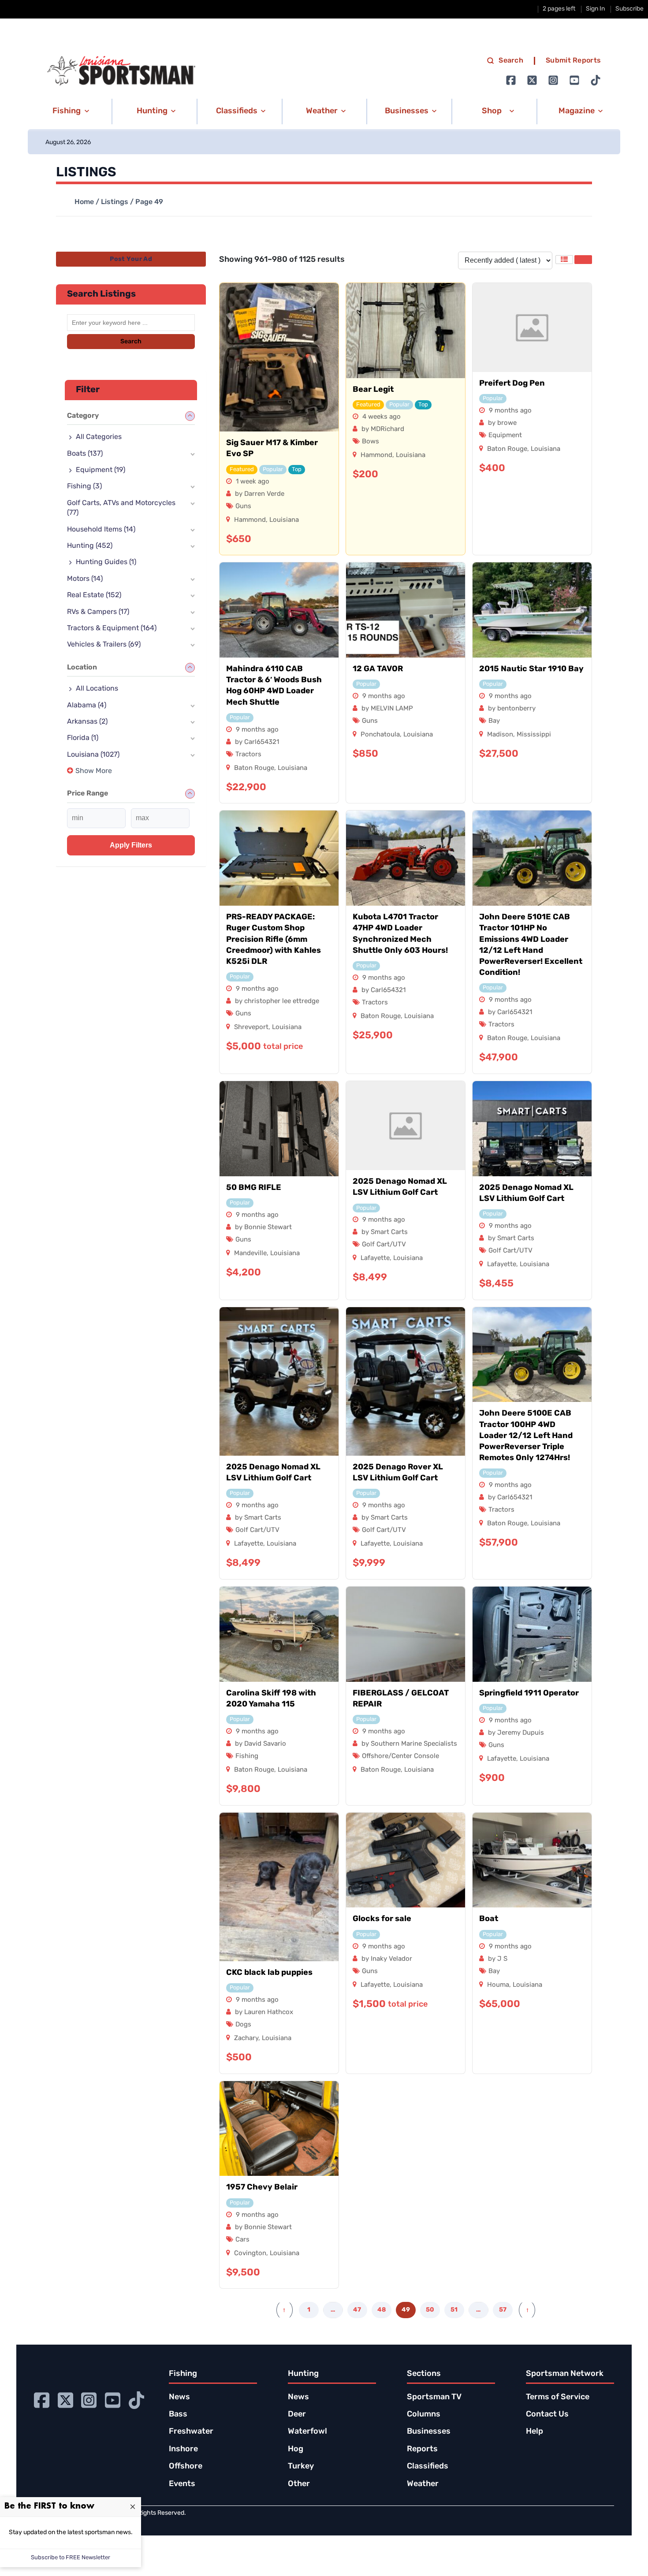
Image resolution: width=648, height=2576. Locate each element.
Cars (242, 2240)
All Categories (99, 437)
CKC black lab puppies (269, 1973)
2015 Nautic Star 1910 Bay (531, 669)
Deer (297, 2415)
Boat (489, 1919)
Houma (498, 1985)
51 (454, 2310)
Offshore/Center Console (400, 1756)
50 (430, 2310)
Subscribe (629, 9)
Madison (500, 735)
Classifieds (428, 2467)
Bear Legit (373, 390)
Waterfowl (307, 2432)
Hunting (90, 546)
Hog (296, 2450)
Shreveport (251, 1028)
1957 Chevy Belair (262, 2188)
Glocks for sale (382, 1919)
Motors (85, 579)
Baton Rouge (507, 449)
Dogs (243, 2025)
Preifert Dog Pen (512, 384)
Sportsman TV (434, 2398)
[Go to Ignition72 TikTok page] (596, 80)
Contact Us (547, 2415)
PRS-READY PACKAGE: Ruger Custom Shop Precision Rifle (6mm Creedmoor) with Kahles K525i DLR (274, 940)
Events (182, 2484)
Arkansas (87, 722)
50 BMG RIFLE (254, 1188)
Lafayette (375, 1258)
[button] (69, 112)
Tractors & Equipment (112, 628)
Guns (243, 507)
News (179, 2398)
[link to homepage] (121, 71)
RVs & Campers (98, 612)
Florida (83, 738)
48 (382, 2310)
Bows (371, 442)
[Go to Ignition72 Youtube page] (574, 80)
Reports (422, 2450)
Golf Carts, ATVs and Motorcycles (121, 508)
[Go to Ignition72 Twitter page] (532, 80)
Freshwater (191, 2432)
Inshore (183, 2450)
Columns (424, 2415)
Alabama (87, 706)
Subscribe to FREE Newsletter (71, 2558)
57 (503, 2310)
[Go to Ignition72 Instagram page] (553, 80)
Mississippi (534, 735)
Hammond (250, 520)
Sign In (595, 9)
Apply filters (131, 845)
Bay (494, 721)
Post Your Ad (131, 259)
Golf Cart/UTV (384, 1245)
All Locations (97, 689)
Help (534, 2432)
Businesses (429, 2432)
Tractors (248, 755)
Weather (423, 2484)
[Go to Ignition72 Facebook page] (511, 80)
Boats (85, 454)
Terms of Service (558, 2398)
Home (84, 202)
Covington (250, 2254)
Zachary (246, 2039)
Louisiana (284, 520)
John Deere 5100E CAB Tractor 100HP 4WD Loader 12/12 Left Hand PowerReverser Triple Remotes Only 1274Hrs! (526, 1436)
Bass (178, 2415)
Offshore (186, 2467)
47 (357, 2310)
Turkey (301, 2467)
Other (299, 2484)
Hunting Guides (106, 562)
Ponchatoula (380, 735)
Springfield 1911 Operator (529, 1694)
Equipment (505, 436)
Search (511, 61)
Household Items (101, 530)
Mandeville (250, 1254)
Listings (115, 202)
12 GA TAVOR (378, 669)
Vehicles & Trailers (104, 645)
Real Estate (94, 595)
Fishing (247, 1756)
